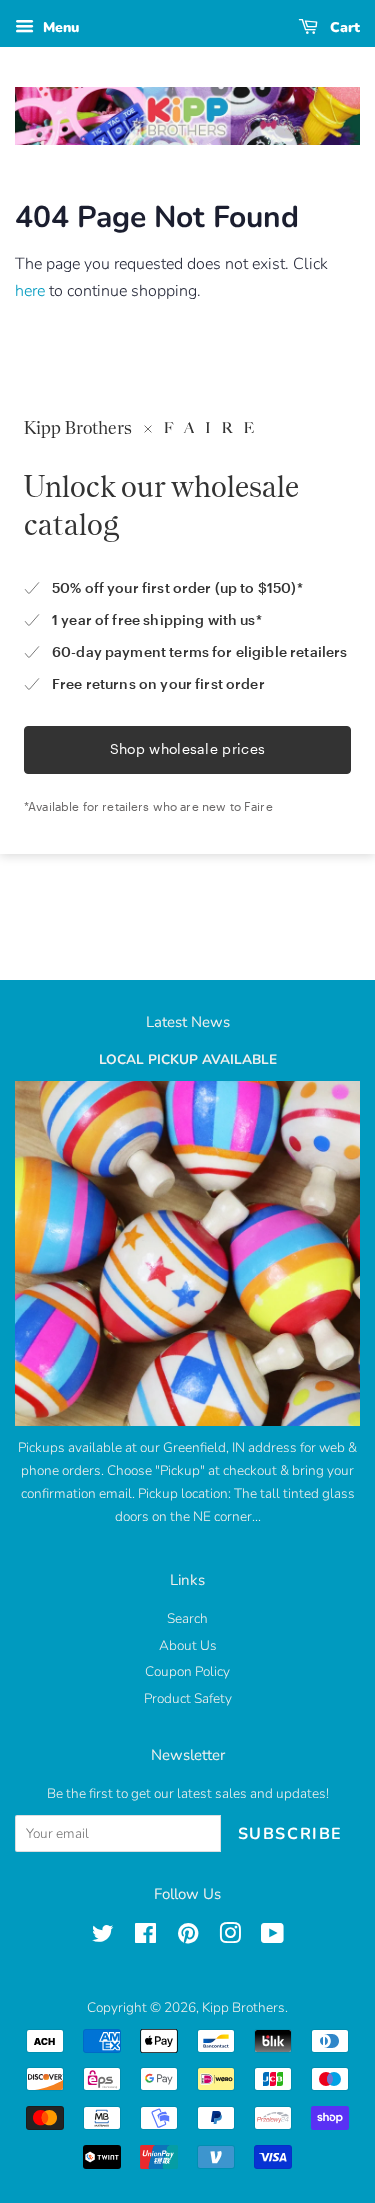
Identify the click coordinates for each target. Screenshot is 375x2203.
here (30, 291)
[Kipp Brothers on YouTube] (272, 1937)
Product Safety (188, 1698)
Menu (59, 27)
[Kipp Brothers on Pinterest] (188, 1937)
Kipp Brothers (243, 2007)
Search (187, 1618)
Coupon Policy (187, 1671)
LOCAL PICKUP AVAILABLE (188, 1059)
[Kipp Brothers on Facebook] (145, 1937)
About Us (188, 1645)
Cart (343, 27)
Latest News (188, 1022)
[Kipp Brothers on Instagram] (230, 1937)
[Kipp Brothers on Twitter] (103, 1937)
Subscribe (290, 1834)
